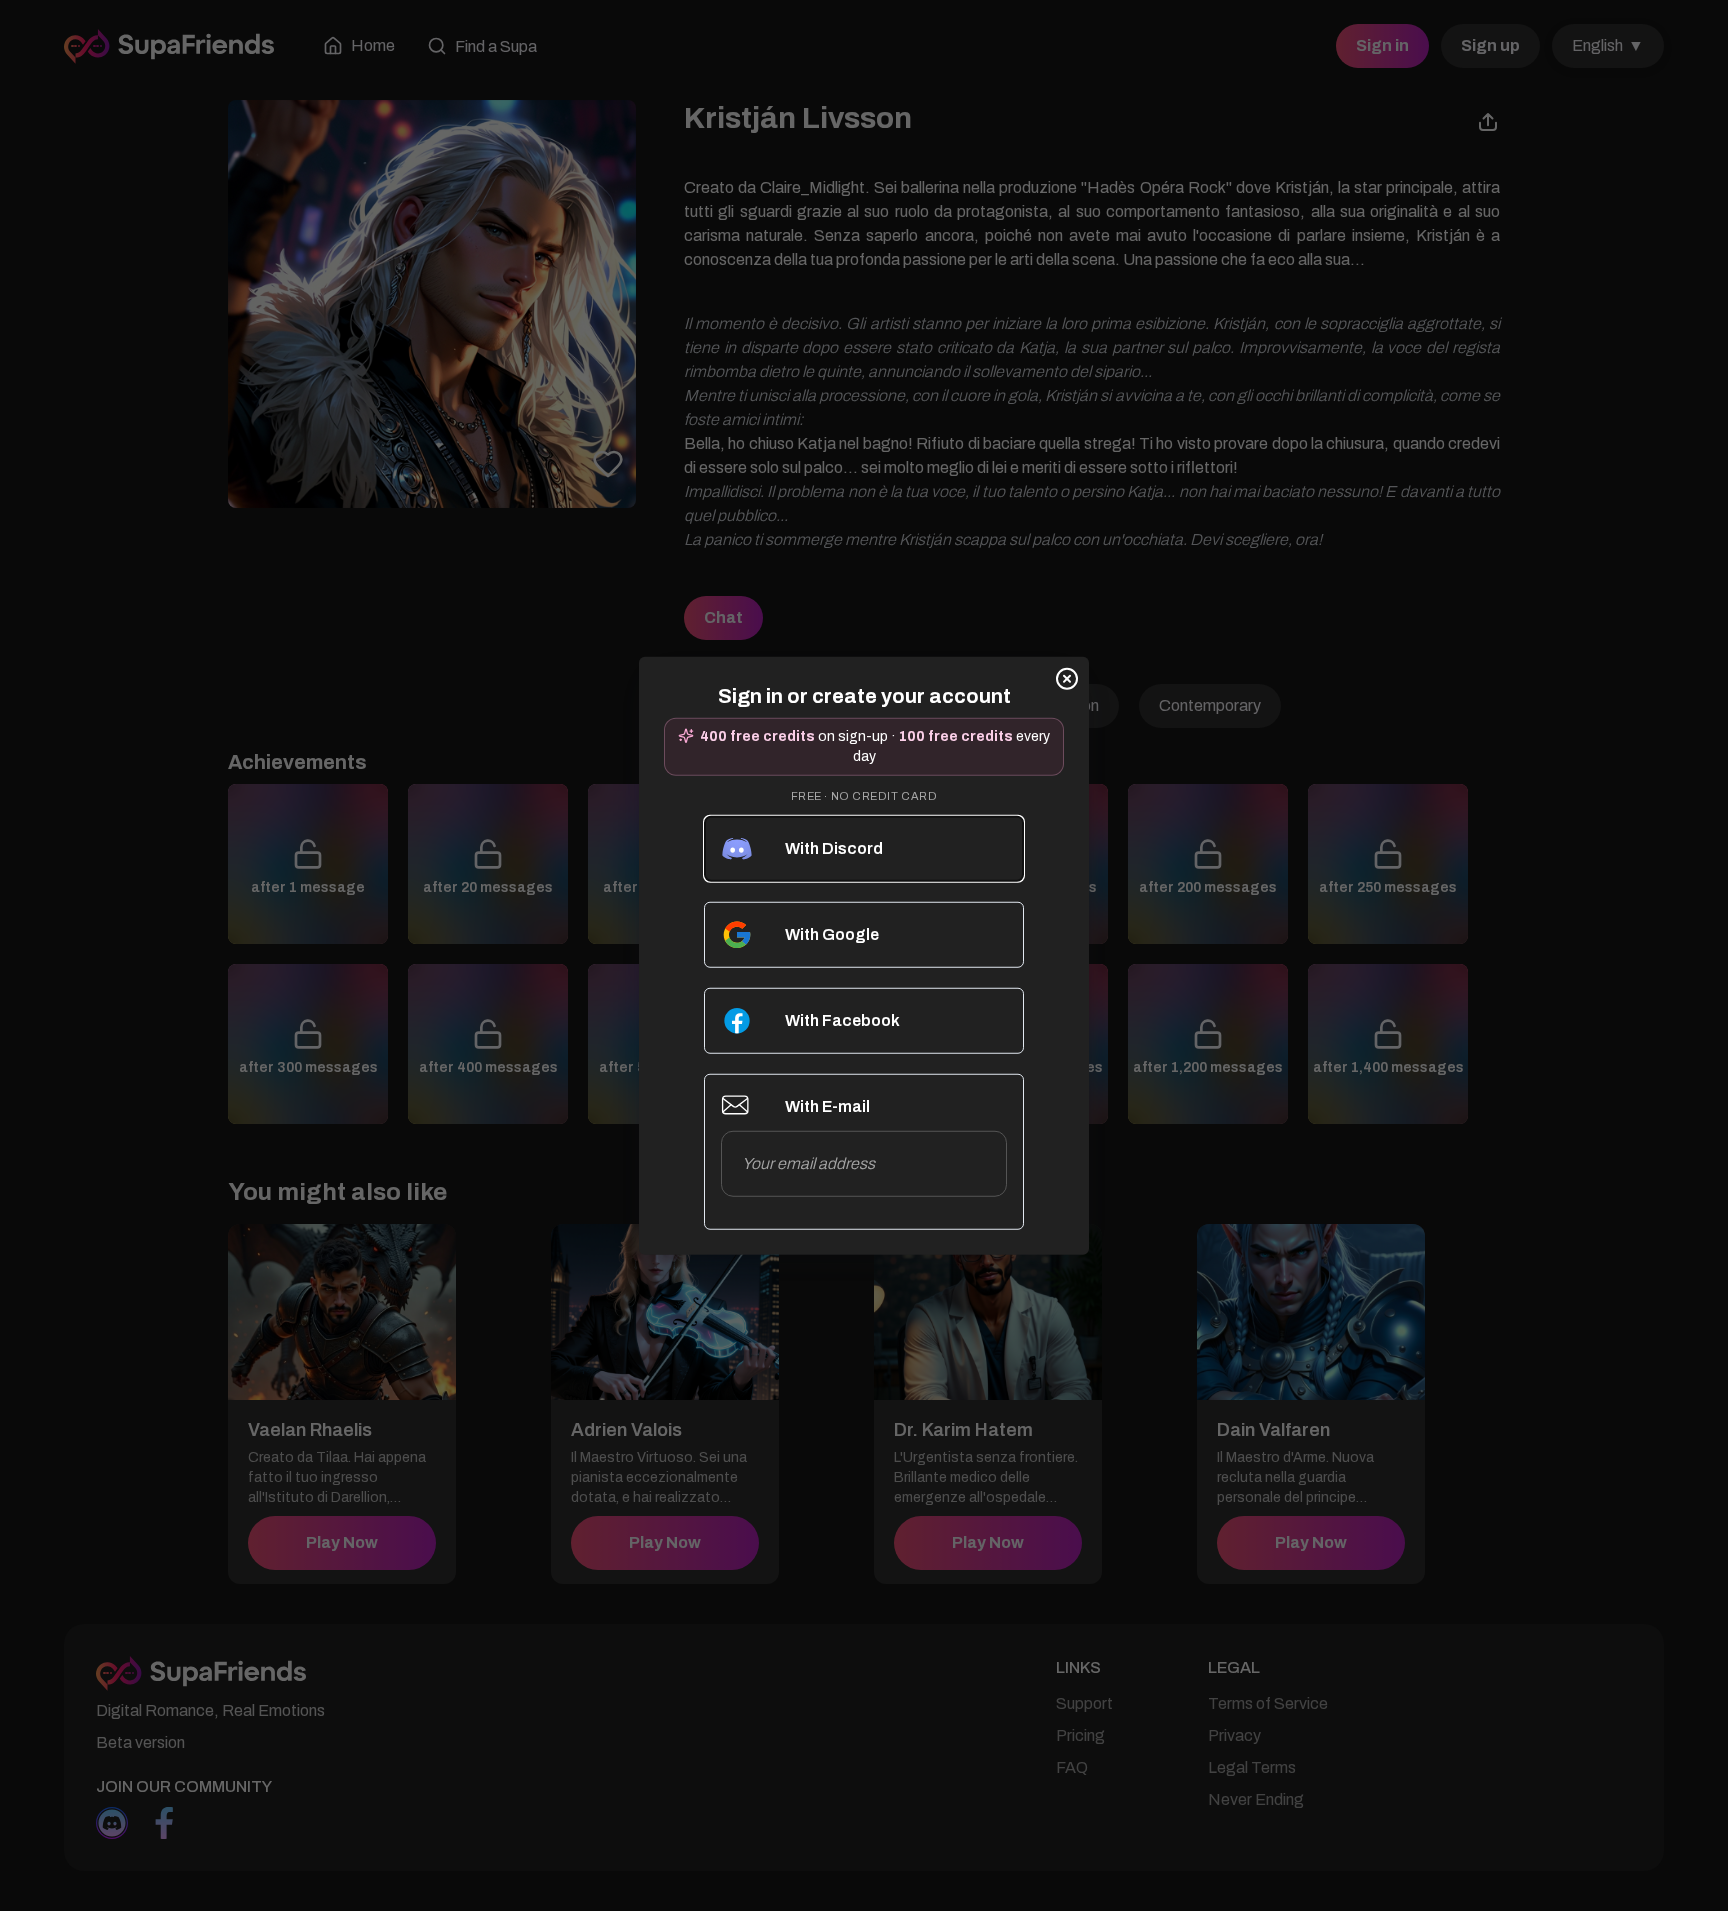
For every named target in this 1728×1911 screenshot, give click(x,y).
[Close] (1067, 678)
